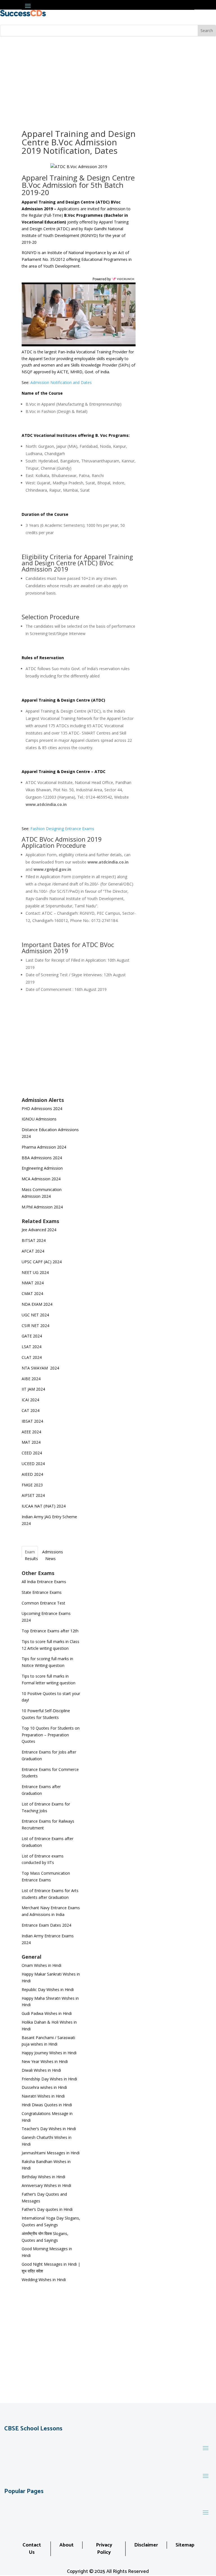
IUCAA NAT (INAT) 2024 (44, 1506)
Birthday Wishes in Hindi (43, 2177)
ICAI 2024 (31, 1400)
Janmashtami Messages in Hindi (51, 2153)
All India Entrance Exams (44, 1582)
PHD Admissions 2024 (42, 1109)
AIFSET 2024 (33, 1496)
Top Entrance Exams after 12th (50, 1631)
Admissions (53, 1552)
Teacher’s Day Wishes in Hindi (49, 2129)
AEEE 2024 (32, 1432)
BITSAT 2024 (34, 1241)
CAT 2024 (31, 1411)
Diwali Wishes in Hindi (41, 2070)
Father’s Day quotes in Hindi (47, 2210)
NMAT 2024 (33, 1283)
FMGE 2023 (32, 1485)
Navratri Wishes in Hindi (43, 2096)
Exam (30, 1552)
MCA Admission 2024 (41, 1179)
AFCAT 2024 (33, 1251)
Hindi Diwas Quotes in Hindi (47, 2105)
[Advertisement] (108, 79)
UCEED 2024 (33, 1464)
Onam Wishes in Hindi (41, 1966)
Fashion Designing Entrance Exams (62, 829)
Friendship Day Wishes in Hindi (49, 2079)
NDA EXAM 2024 (37, 1304)
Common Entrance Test (43, 1603)
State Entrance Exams (42, 1593)
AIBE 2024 (32, 1379)
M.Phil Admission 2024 (42, 1207)
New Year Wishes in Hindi (45, 2062)
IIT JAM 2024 (34, 1389)
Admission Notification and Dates (61, 383)
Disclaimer (146, 2545)
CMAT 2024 (32, 1294)
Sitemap (185, 2545)
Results (31, 1559)
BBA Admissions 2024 (42, 1158)
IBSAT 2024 (33, 1421)
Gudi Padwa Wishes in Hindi (47, 2014)
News (50, 1559)
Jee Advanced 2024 (39, 1230)
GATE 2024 (32, 1336)
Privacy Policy (104, 2549)
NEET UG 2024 (35, 1273)
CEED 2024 (32, 1453)
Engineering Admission (42, 1168)
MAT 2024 (32, 1442)
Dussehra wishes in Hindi (44, 2088)
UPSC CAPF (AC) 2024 (42, 1262)
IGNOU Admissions (39, 1119)
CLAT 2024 (32, 1358)
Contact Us (32, 2549)
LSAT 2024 (32, 1347)
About (67, 2545)
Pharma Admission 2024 (44, 1147)
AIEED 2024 (33, 1475)
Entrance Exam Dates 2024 (46, 1925)
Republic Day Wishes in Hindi (48, 1990)
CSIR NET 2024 (35, 1326)
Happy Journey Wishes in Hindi (49, 2053)
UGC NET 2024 (35, 1315)
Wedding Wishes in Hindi (44, 2280)
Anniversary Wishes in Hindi (46, 2186)
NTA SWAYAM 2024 (40, 1368)
